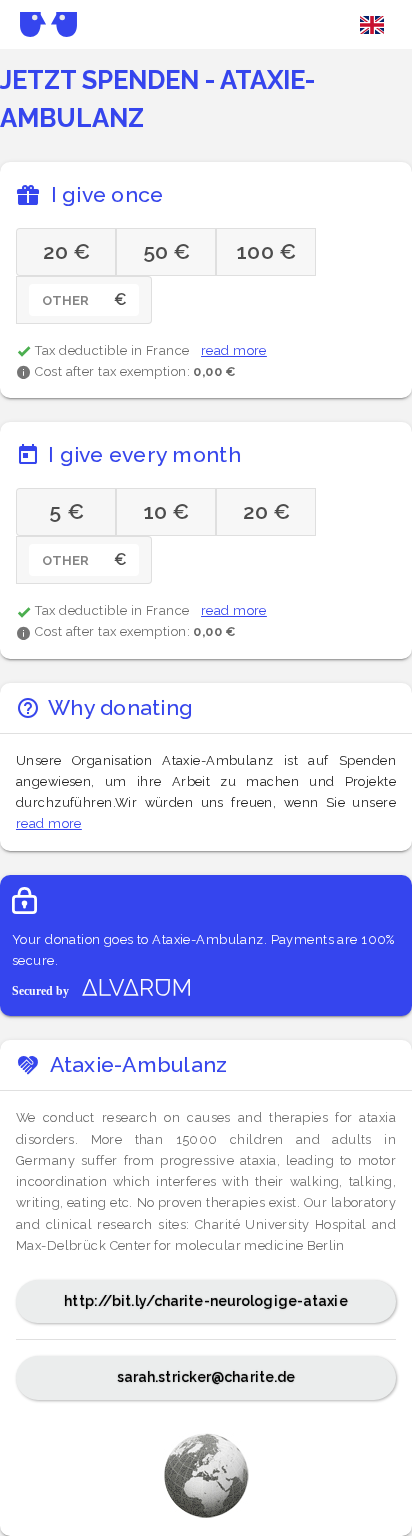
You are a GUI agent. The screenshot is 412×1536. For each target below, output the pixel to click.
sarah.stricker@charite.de (206, 1377)
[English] (372, 25)
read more (234, 350)
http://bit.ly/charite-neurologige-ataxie (205, 1301)
